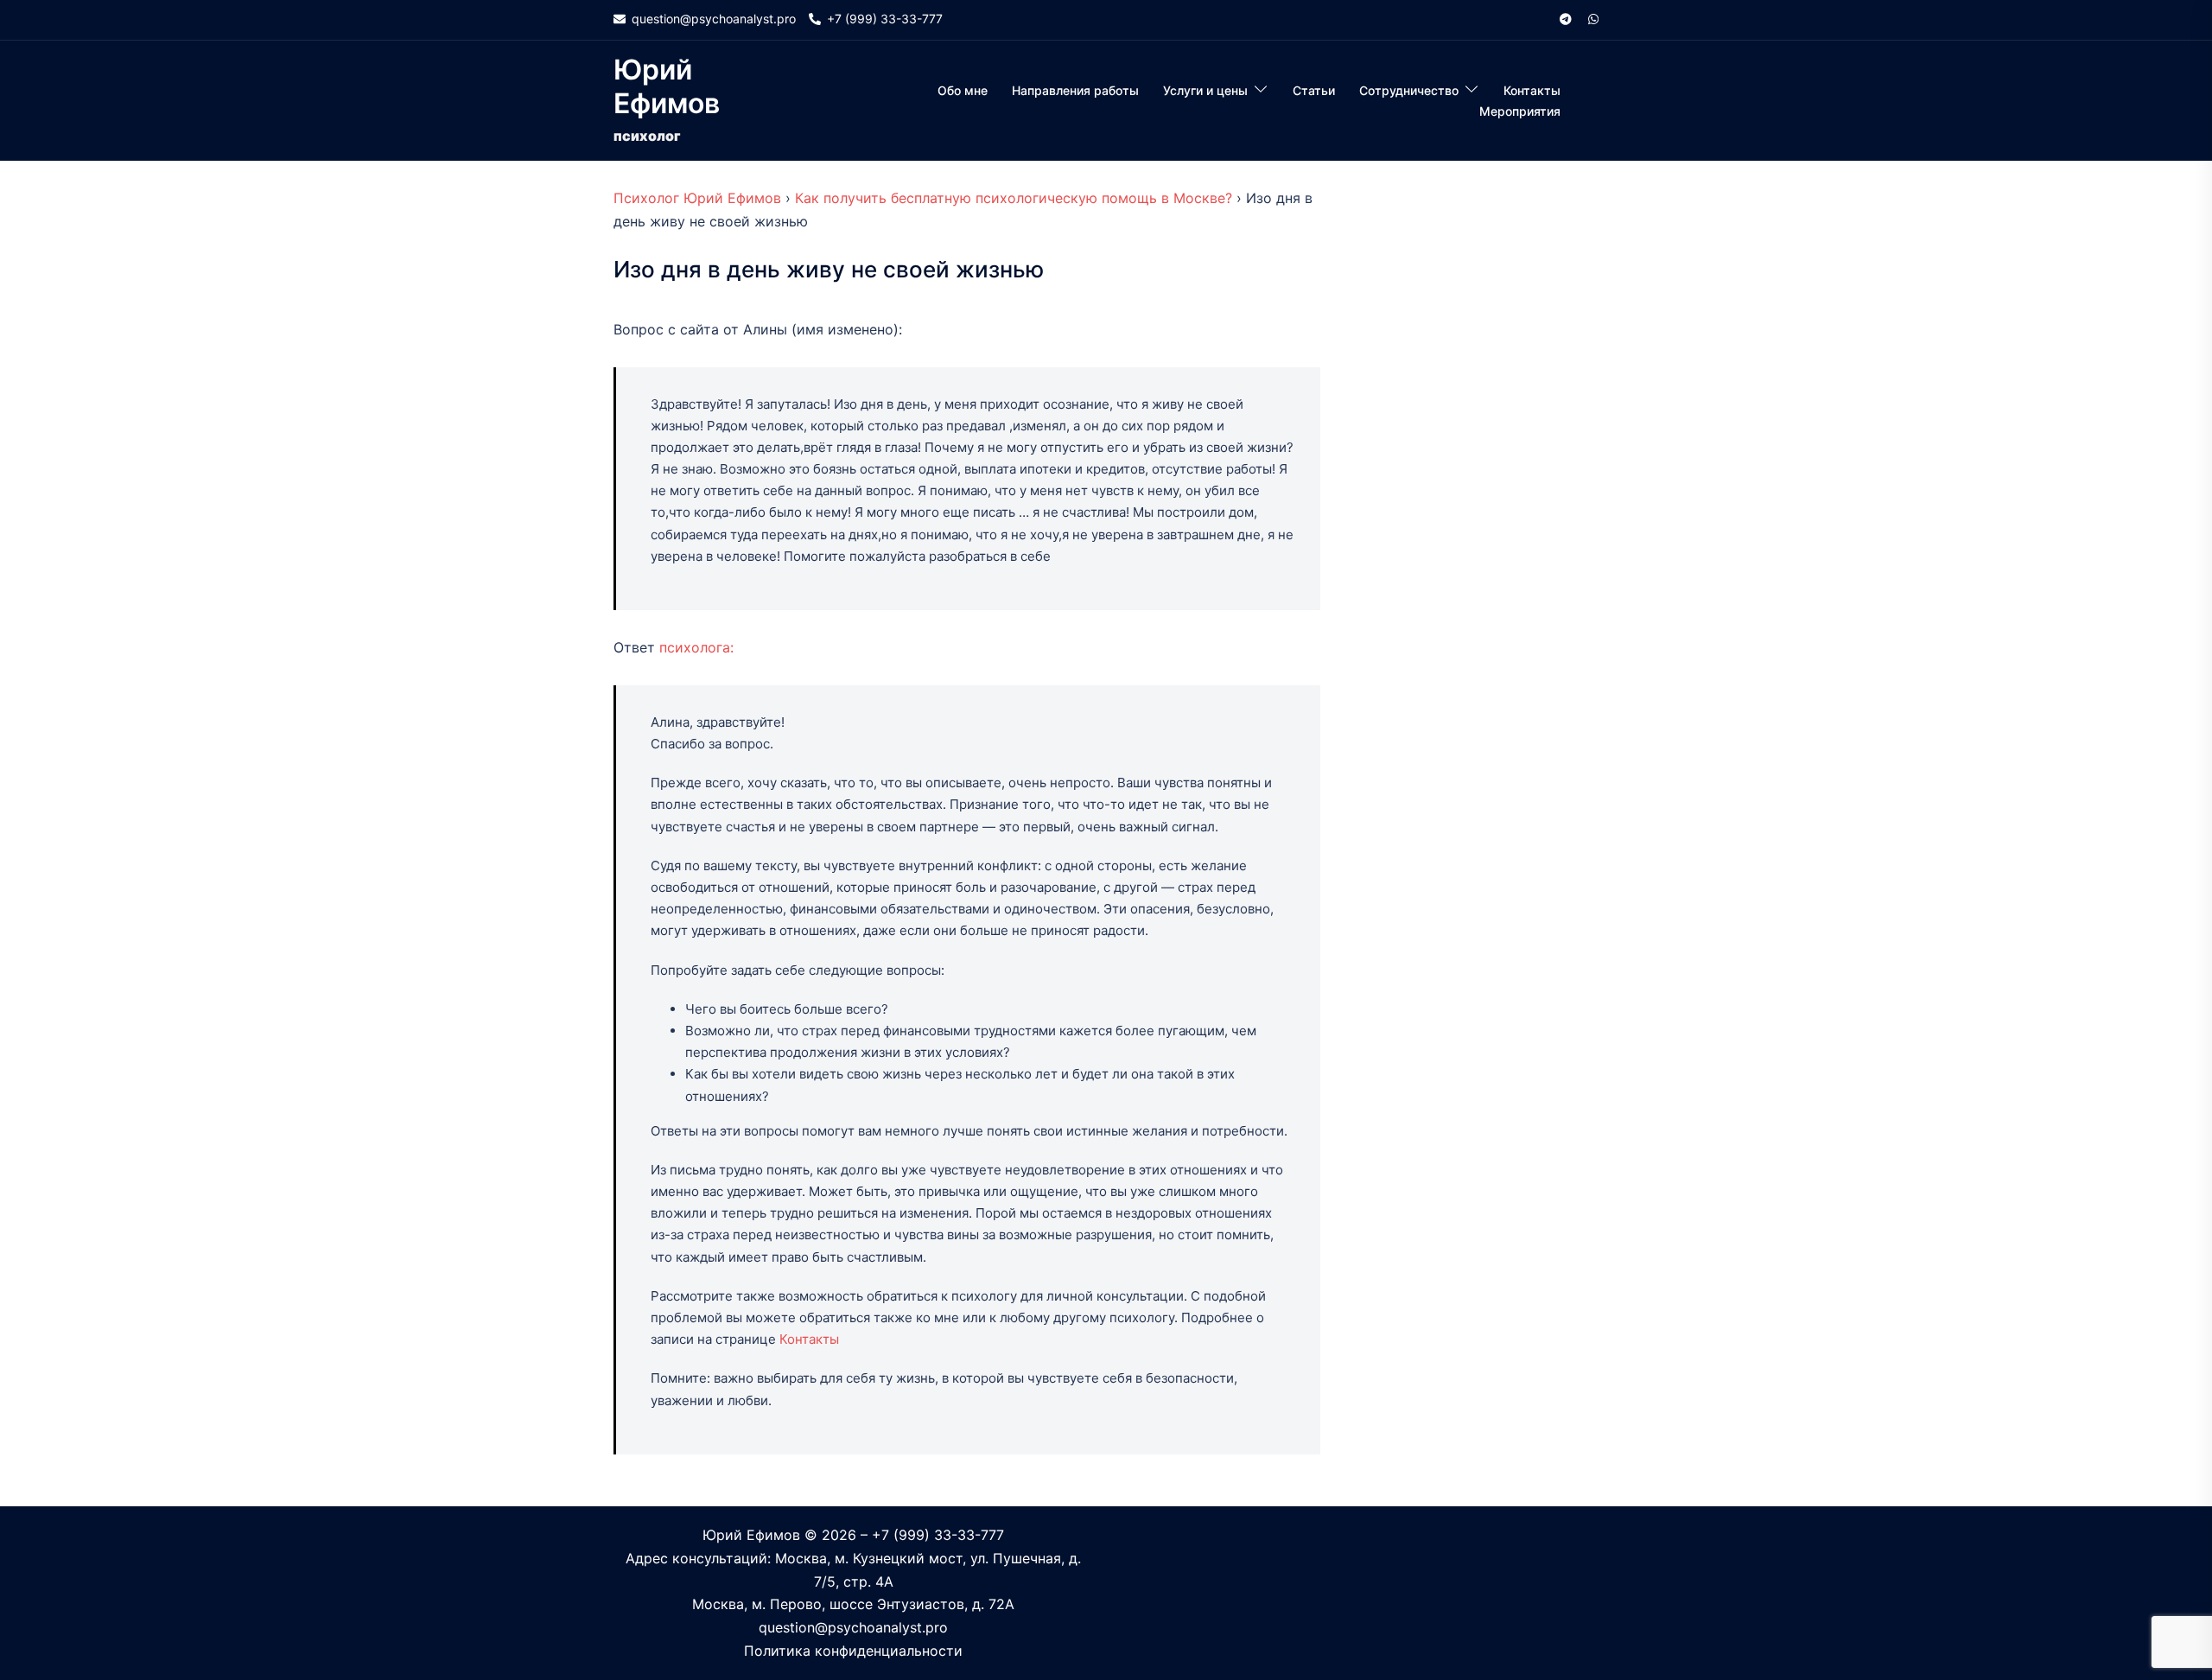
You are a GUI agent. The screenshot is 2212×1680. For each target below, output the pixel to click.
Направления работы (1075, 90)
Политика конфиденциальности (853, 1651)
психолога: (696, 647)
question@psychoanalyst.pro (853, 1627)
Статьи (1314, 90)
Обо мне (963, 90)
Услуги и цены (1205, 90)
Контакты (1532, 90)
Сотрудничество (1409, 90)
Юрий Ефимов (667, 86)
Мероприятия (1520, 111)
